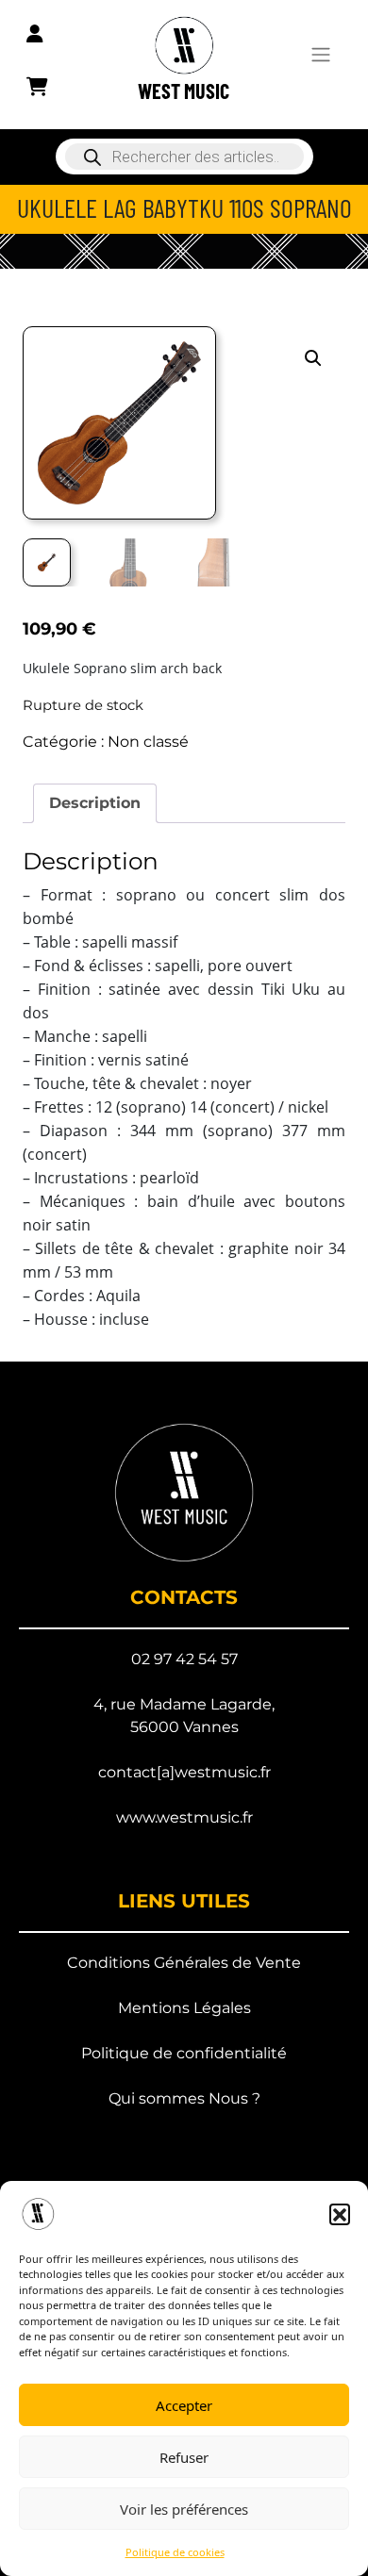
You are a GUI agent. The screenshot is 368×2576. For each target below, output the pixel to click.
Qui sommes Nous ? (184, 2098)
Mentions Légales (184, 2008)
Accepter (184, 2405)
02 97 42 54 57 (184, 1659)
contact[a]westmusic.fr (184, 1772)
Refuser (184, 2457)
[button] (340, 2214)
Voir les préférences (184, 2509)
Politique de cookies (175, 2552)
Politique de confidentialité (184, 2053)
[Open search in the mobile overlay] (184, 157)
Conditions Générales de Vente (184, 1963)
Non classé (148, 742)
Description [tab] (95, 803)
